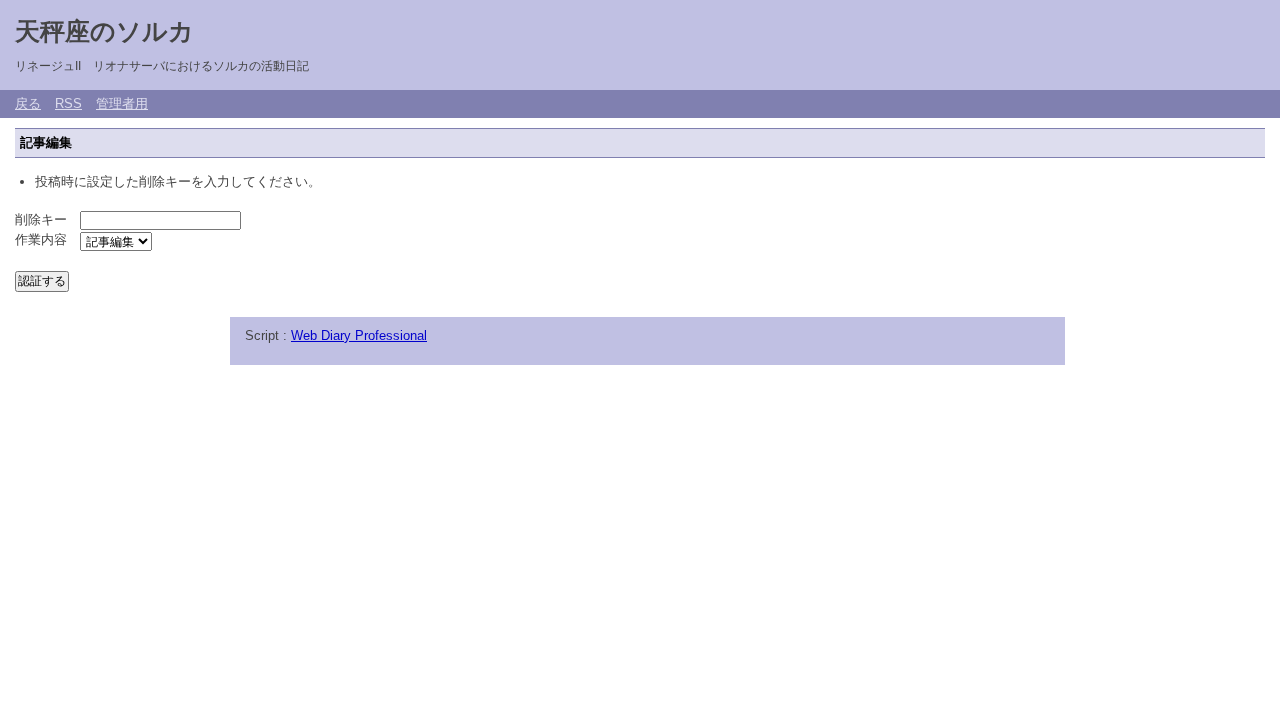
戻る (28, 103)
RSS (68, 103)
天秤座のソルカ (104, 31)
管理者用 (122, 103)
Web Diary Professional (359, 335)
